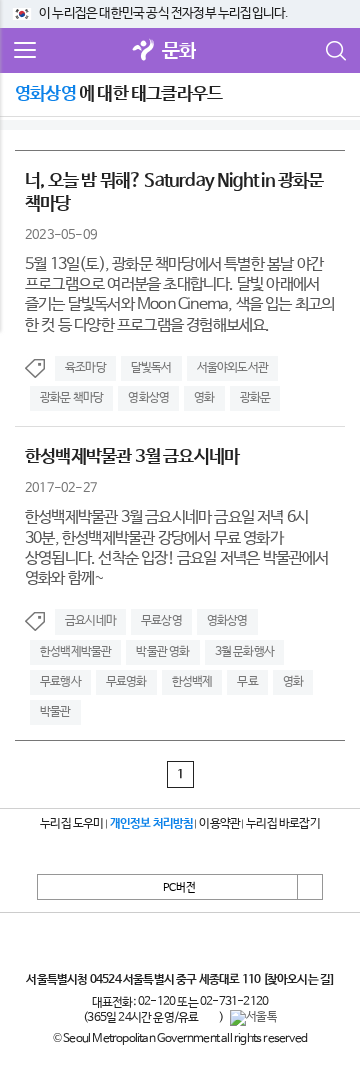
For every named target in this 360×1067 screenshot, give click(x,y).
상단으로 (310, 887)
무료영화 (126, 682)
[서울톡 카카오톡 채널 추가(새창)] (253, 1018)
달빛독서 (151, 368)
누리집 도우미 (71, 824)
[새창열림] (144, 51)
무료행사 (60, 682)
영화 (204, 398)
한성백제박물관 (75, 652)
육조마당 (85, 368)
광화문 (255, 398)
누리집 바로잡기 (283, 824)
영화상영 (148, 398)
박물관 (55, 712)
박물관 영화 (162, 652)
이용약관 (219, 824)
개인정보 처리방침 (152, 824)
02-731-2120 (234, 1002)
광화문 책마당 (71, 398)
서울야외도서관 (232, 368)
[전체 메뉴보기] (25, 51)
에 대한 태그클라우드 (118, 94)
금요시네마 (90, 621)
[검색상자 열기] (335, 51)
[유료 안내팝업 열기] (209, 1018)
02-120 (156, 1002)
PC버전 (179, 888)
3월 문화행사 (244, 652)
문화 (179, 51)
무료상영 (161, 621)
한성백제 (192, 682)
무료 (247, 682)
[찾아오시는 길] (298, 980)
